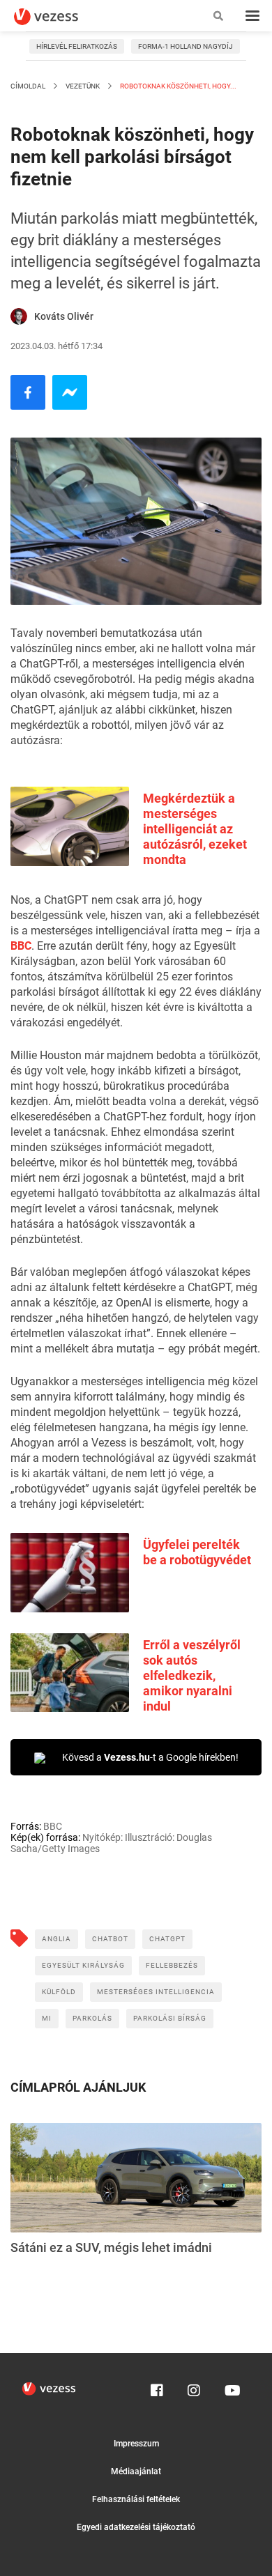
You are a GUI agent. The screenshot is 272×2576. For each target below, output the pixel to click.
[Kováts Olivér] (19, 316)
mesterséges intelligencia (156, 1992)
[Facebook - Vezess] (28, 392)
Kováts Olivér (64, 316)
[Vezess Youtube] (231, 2387)
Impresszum (136, 2444)
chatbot (110, 1939)
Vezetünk (83, 86)
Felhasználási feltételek (136, 2499)
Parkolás (92, 2018)
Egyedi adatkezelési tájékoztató (136, 2527)
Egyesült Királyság (83, 1965)
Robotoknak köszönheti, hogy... (177, 86)
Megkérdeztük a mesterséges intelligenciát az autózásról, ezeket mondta (195, 829)
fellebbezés (172, 1965)
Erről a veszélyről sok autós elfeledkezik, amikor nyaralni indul (192, 1675)
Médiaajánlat (136, 2471)
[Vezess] (59, 17)
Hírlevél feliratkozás (77, 46)
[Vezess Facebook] (157, 2387)
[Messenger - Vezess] (70, 392)
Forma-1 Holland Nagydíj (186, 46)
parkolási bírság (170, 2018)
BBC (21, 946)
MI (47, 2018)
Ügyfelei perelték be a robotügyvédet (197, 1552)
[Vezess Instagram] (194, 2387)
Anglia (56, 1939)
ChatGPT (167, 1939)
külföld (59, 1992)
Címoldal (28, 86)
